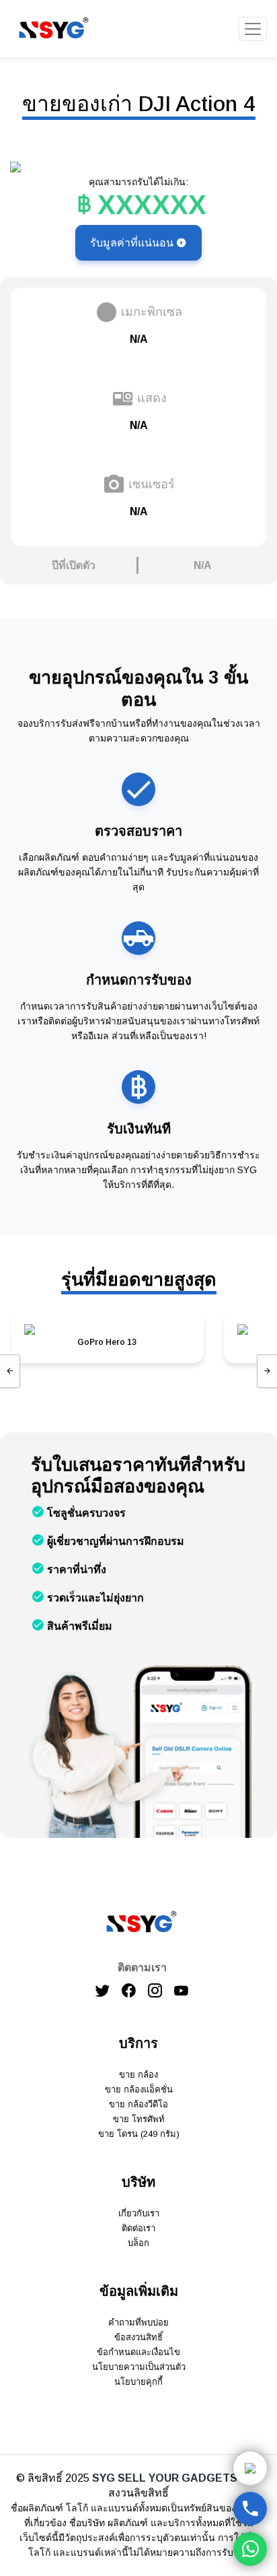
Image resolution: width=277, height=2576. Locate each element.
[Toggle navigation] (253, 29)
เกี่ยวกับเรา (139, 2213)
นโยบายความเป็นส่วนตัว (139, 2367)
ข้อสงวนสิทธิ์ (138, 2337)
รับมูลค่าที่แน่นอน (133, 243)
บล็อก (138, 2243)
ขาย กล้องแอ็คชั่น (139, 2089)
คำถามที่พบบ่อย (138, 2322)
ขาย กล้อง (138, 2075)
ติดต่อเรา (138, 2228)
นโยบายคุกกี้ (138, 2382)
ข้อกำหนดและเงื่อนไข (138, 2352)
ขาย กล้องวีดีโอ (138, 2104)
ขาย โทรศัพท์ (139, 2119)
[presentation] (10, 1371)
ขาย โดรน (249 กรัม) (139, 2134)
